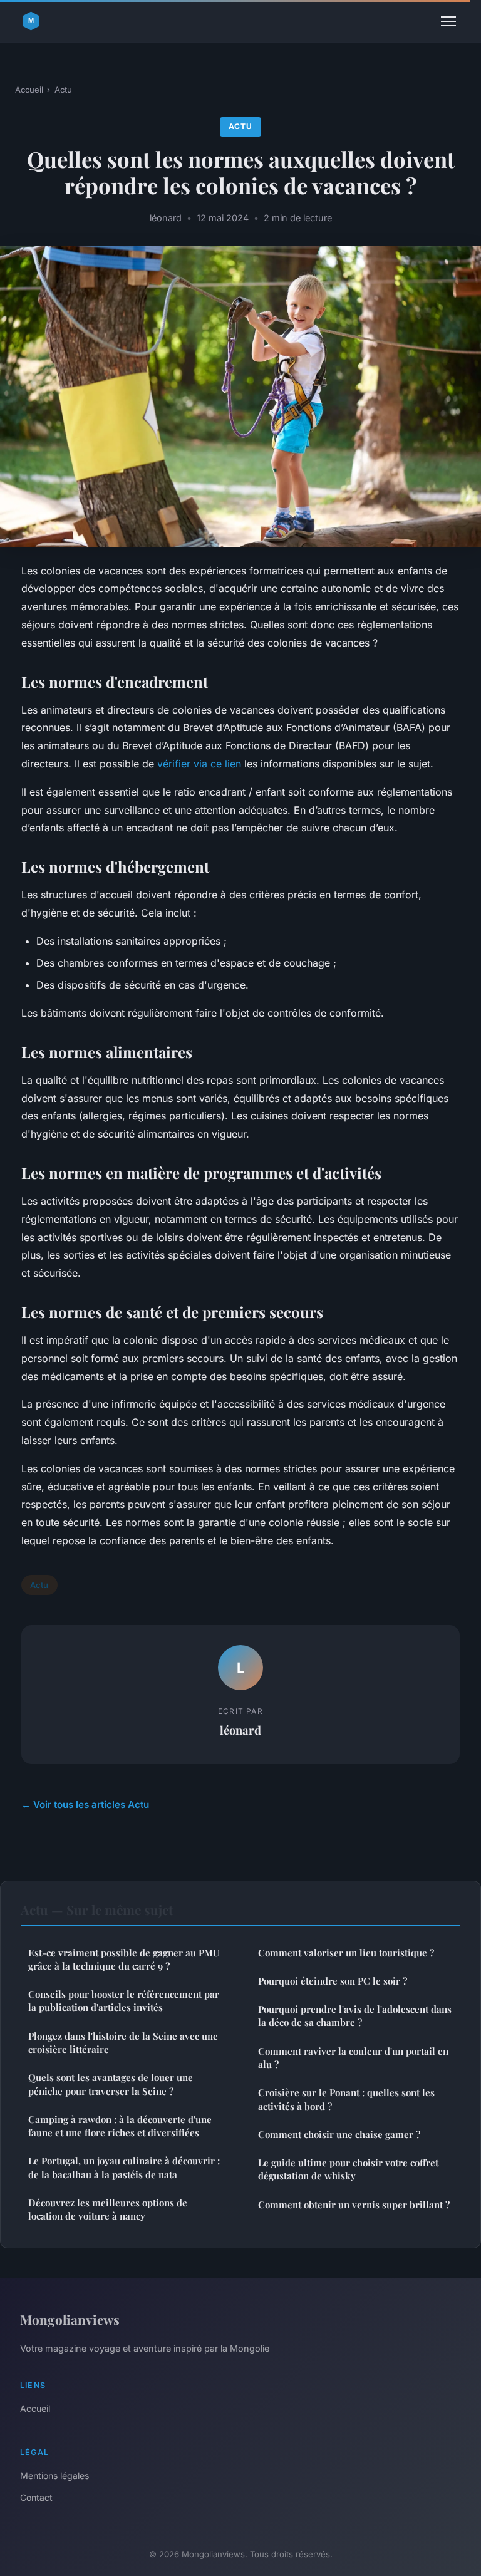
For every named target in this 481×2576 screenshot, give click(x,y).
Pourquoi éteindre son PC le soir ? (333, 1981)
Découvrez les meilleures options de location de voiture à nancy (108, 2209)
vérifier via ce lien (199, 764)
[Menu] (448, 21)
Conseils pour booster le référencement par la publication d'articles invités (124, 2001)
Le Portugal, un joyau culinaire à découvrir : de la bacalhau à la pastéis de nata (124, 2167)
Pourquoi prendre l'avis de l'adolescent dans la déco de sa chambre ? (355, 2016)
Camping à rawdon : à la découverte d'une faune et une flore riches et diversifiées (120, 2126)
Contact (36, 2497)
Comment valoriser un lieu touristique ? (346, 1953)
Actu (63, 90)
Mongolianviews (70, 2319)
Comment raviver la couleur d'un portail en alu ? (353, 2058)
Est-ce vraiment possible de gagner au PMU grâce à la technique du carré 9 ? (124, 1959)
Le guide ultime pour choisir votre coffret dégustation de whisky (348, 2169)
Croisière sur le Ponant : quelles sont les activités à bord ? (346, 2099)
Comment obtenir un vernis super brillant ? (354, 2205)
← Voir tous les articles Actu (85, 1805)
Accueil (29, 90)
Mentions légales (54, 2475)
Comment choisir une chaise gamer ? (339, 2134)
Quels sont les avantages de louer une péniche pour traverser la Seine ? (111, 2084)
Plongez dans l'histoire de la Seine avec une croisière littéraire (123, 2043)
